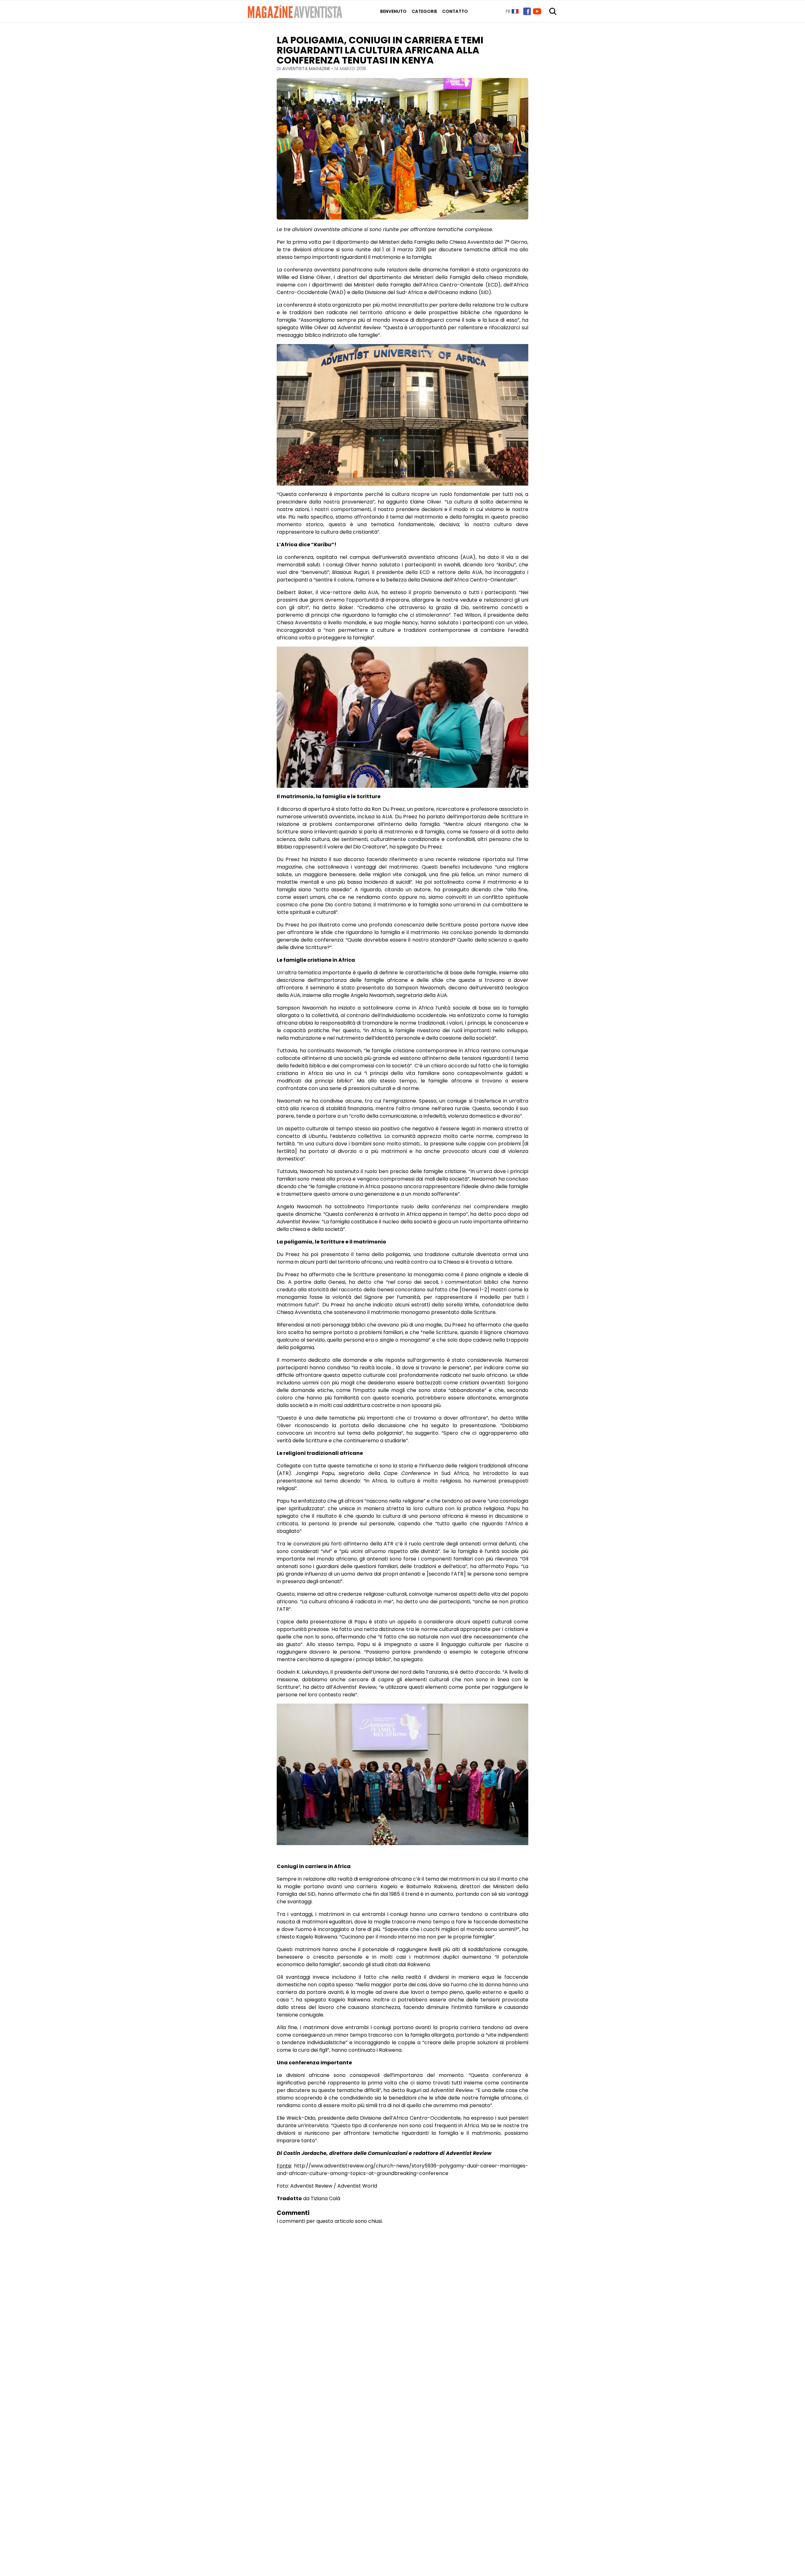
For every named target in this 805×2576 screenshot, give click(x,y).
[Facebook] (527, 11)
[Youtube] (537, 11)
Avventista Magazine (307, 69)
